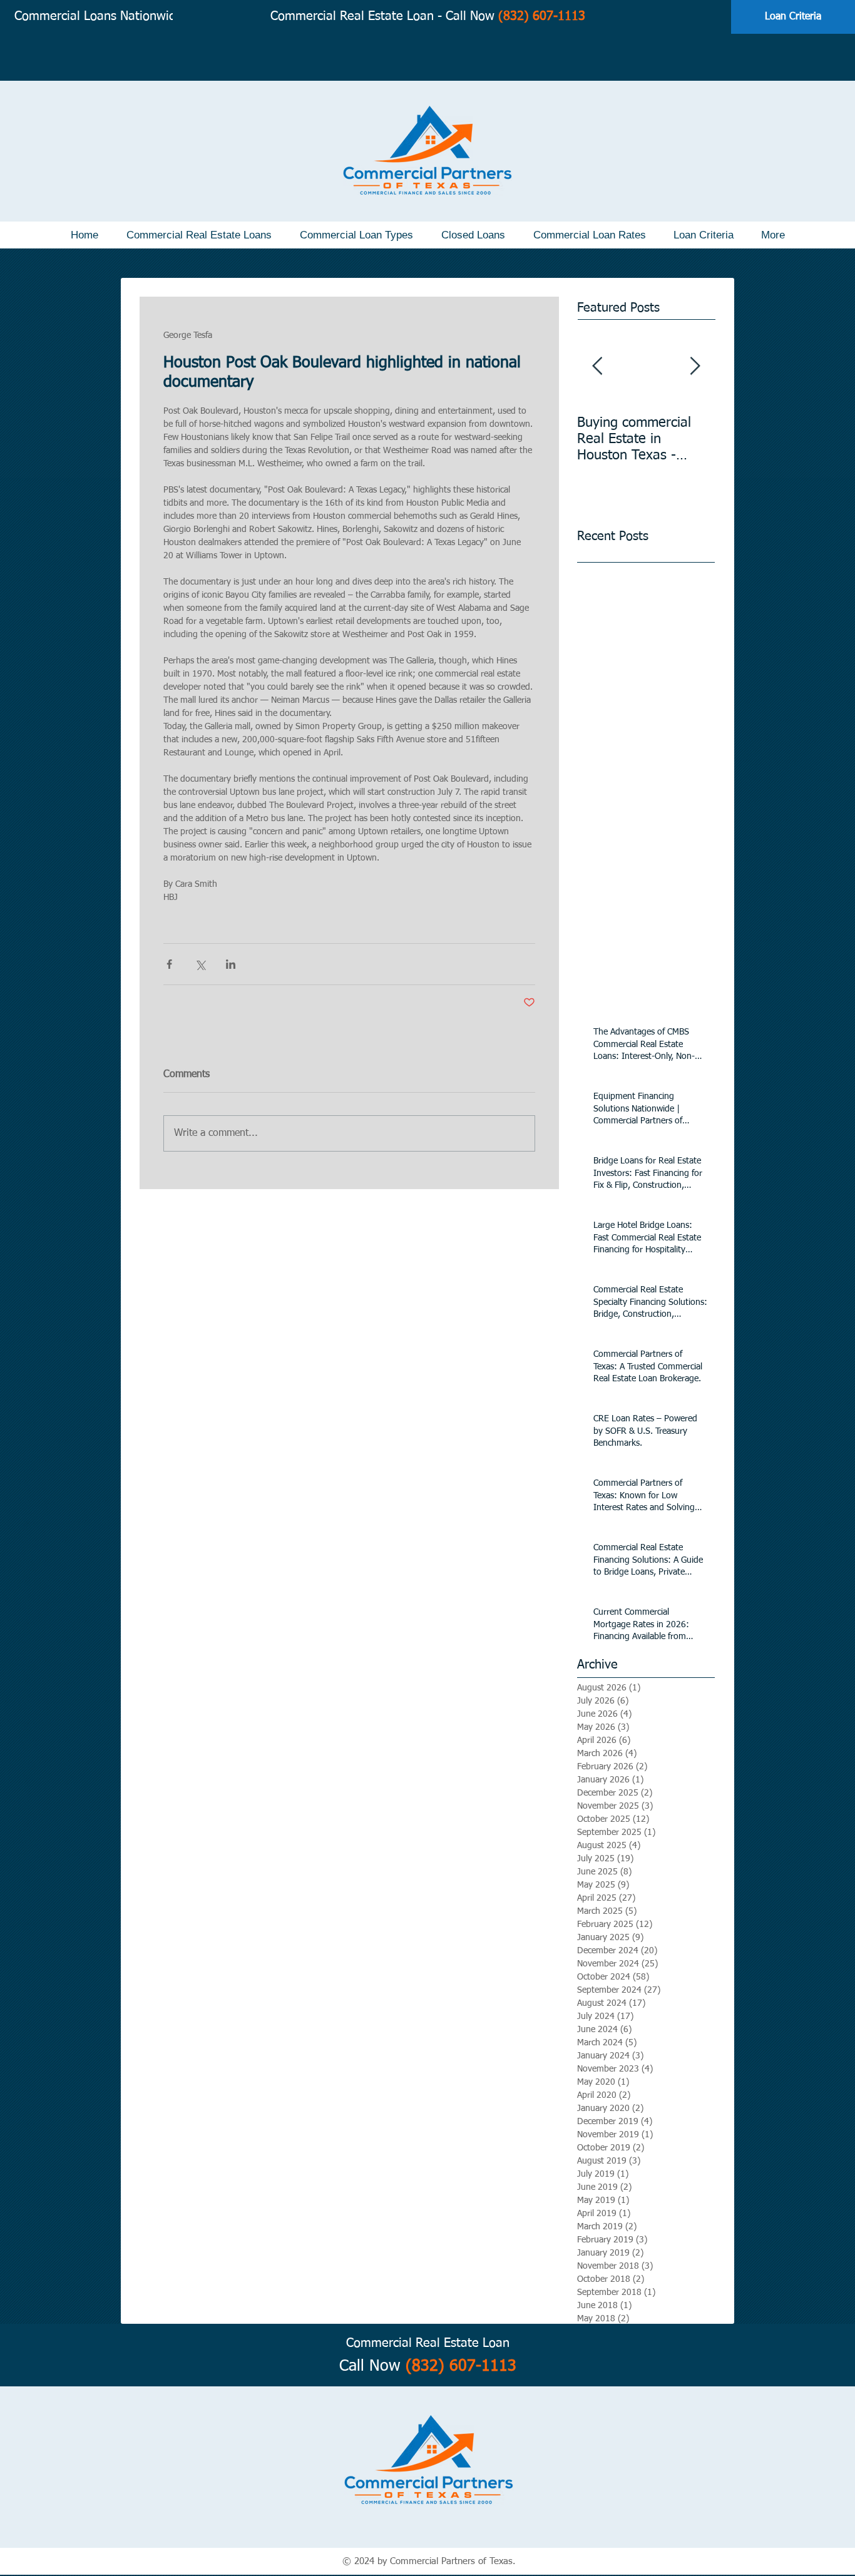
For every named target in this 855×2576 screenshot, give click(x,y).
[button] (199, 235)
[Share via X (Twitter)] (200, 964)
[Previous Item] (597, 366)
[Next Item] (695, 366)
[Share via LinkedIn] (231, 964)
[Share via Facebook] (169, 964)
